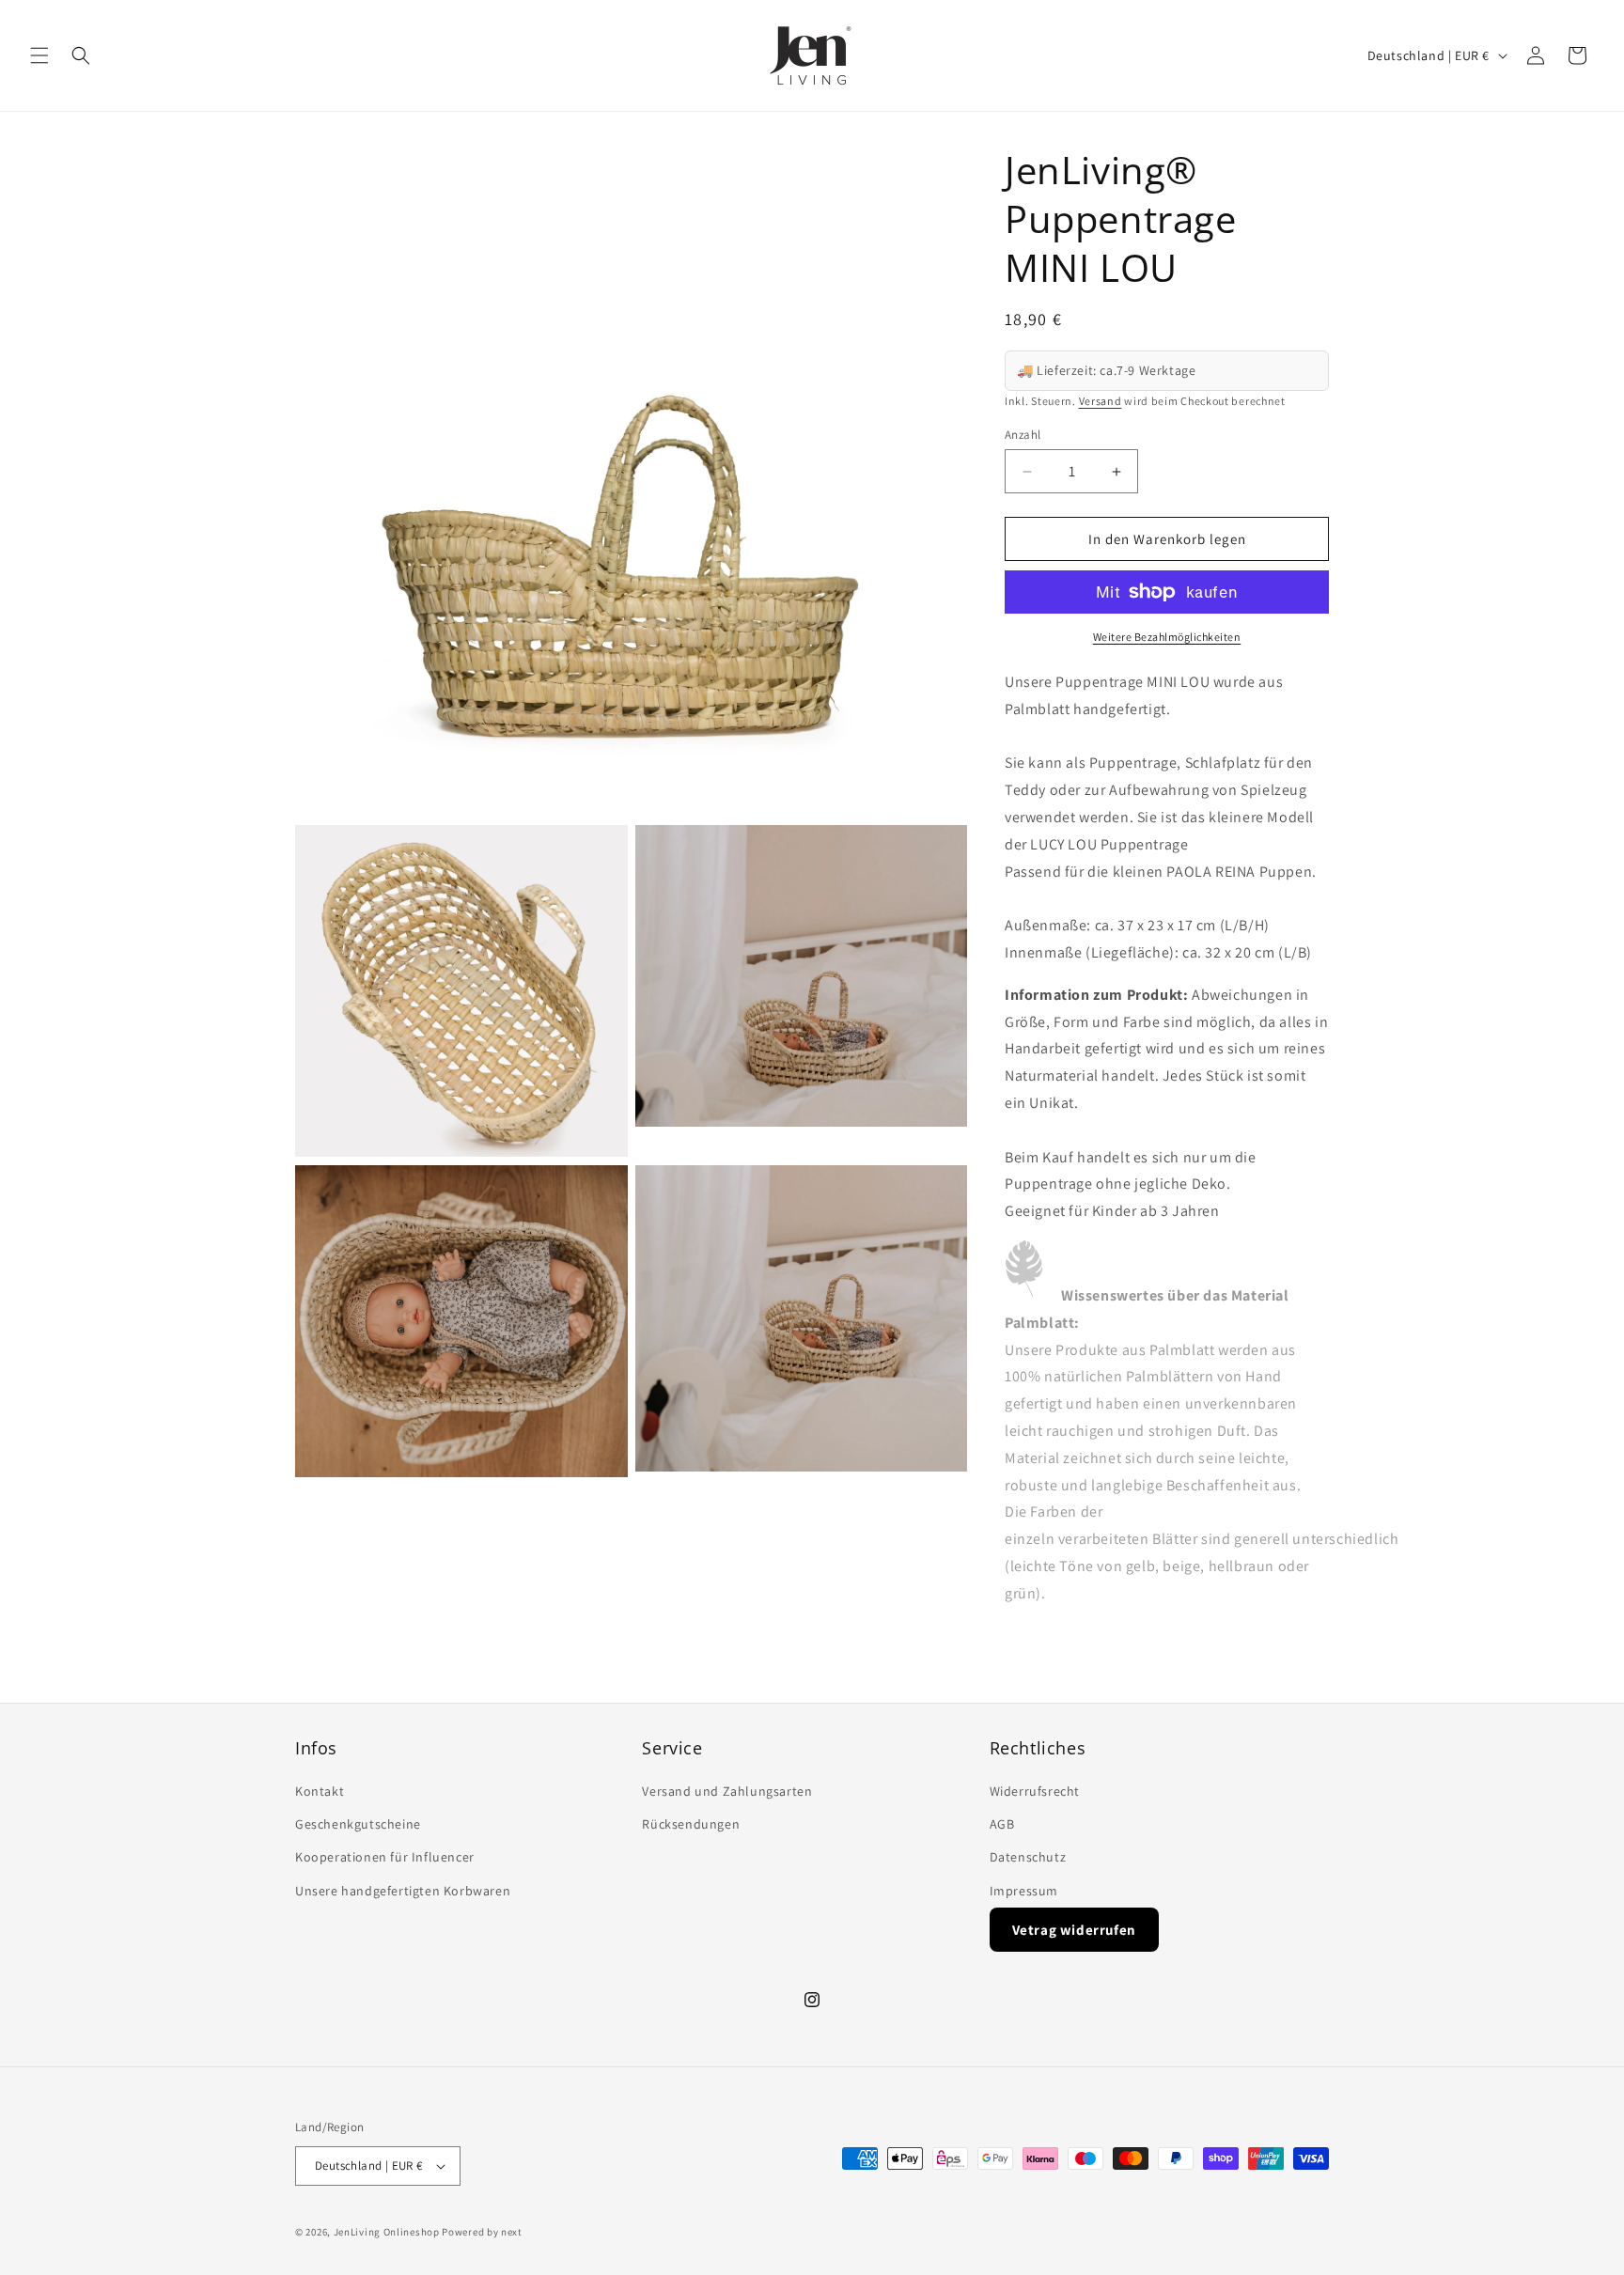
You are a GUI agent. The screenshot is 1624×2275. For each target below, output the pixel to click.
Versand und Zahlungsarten (727, 1791)
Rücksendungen (691, 1825)
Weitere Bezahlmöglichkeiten (1167, 637)
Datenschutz (1028, 1858)
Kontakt (320, 1791)
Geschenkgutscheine (358, 1825)
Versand (1101, 401)
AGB (1002, 1825)
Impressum (1024, 1891)
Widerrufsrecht (1035, 1791)
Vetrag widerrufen (1074, 1930)
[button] (39, 55)
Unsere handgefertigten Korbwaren (403, 1891)
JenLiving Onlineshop (387, 2232)
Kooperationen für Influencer (385, 1858)
